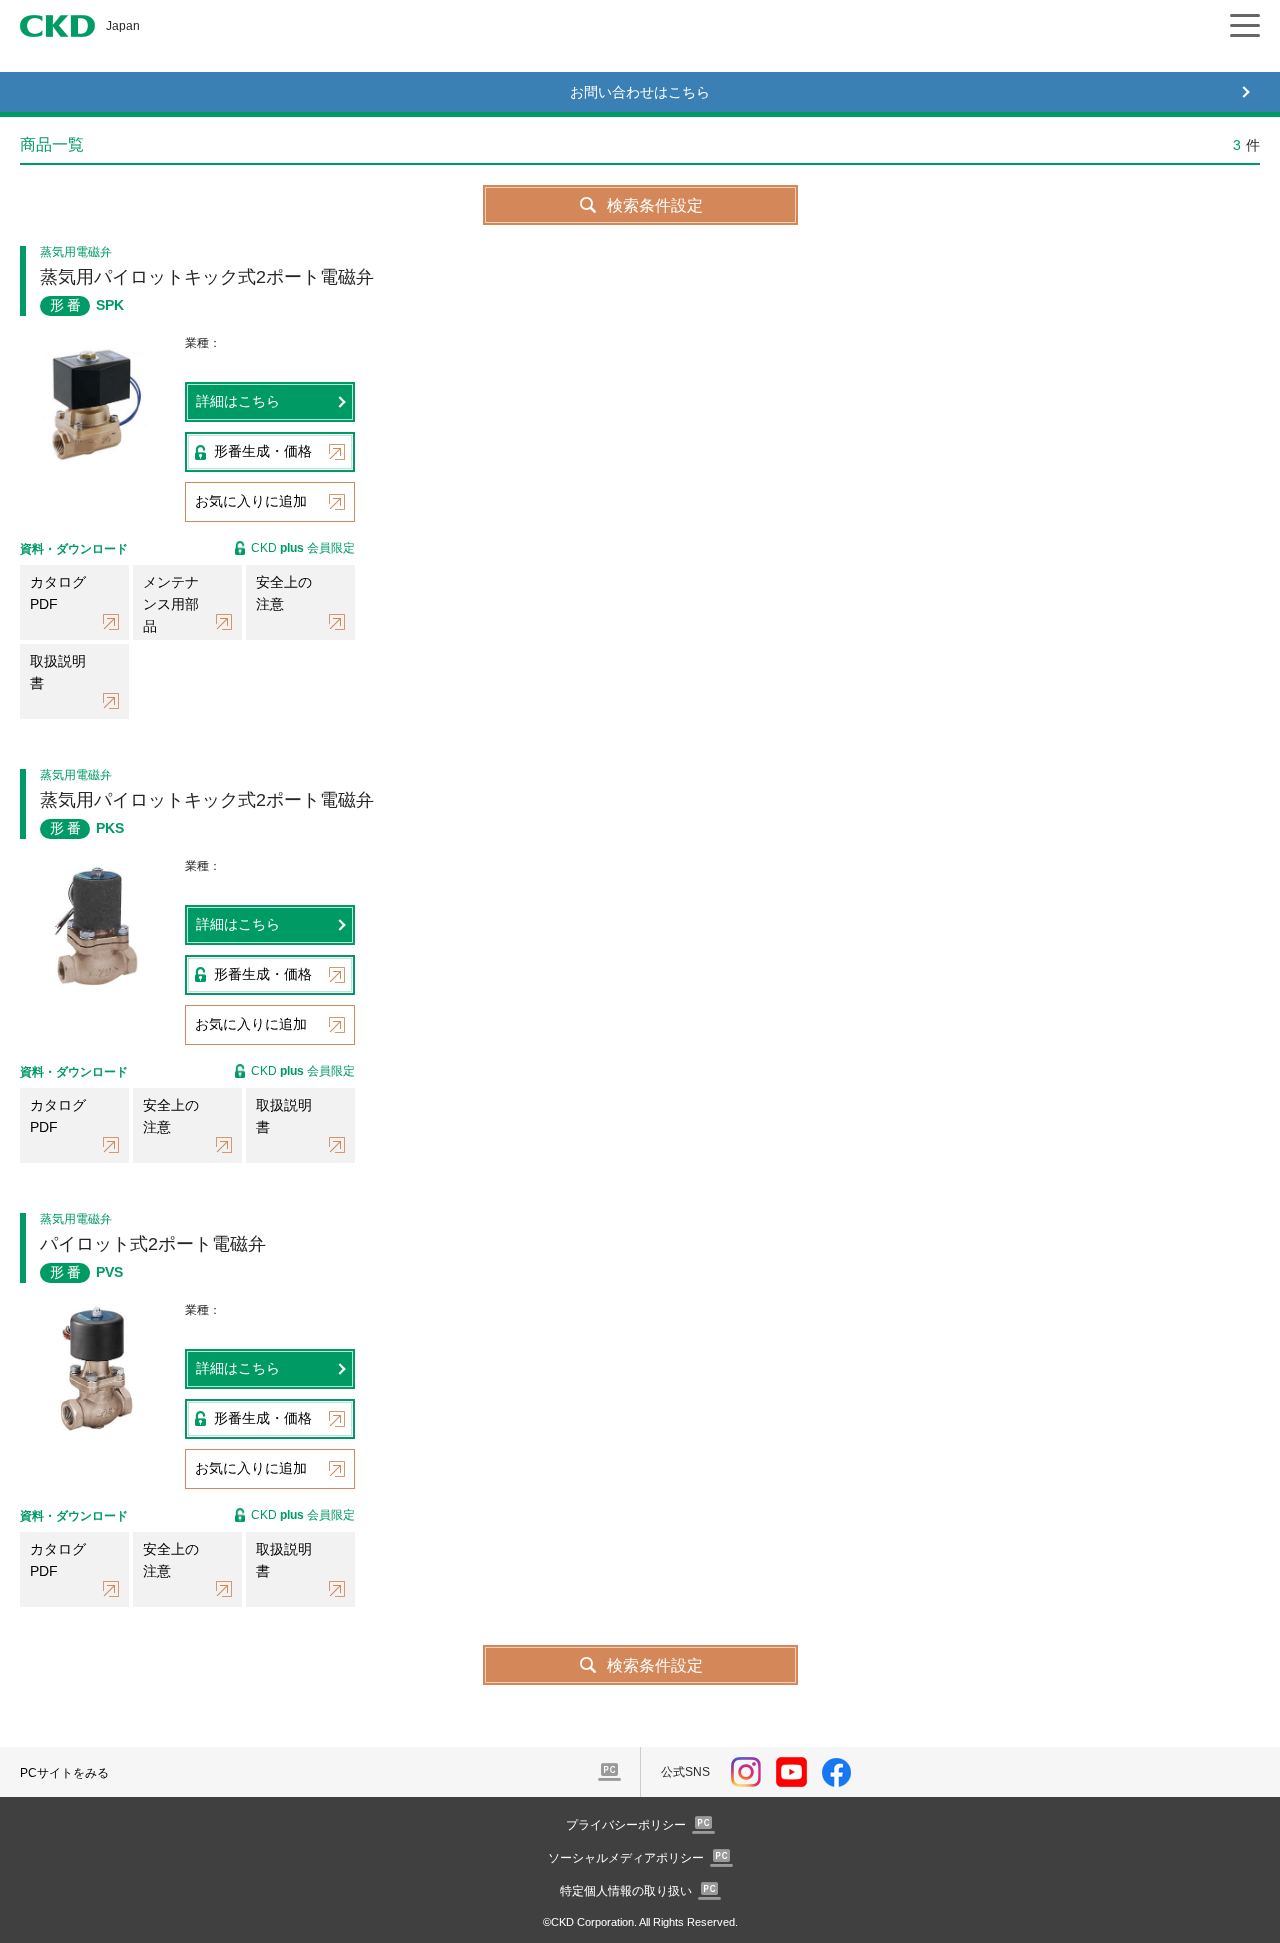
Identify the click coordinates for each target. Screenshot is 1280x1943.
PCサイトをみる (64, 1773)
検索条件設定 (655, 205)
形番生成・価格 (263, 451)
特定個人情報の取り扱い (626, 1891)
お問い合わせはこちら (640, 92)
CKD (57, 26)
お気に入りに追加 (251, 501)
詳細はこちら (238, 401)
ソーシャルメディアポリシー (626, 1858)
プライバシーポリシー (626, 1825)
